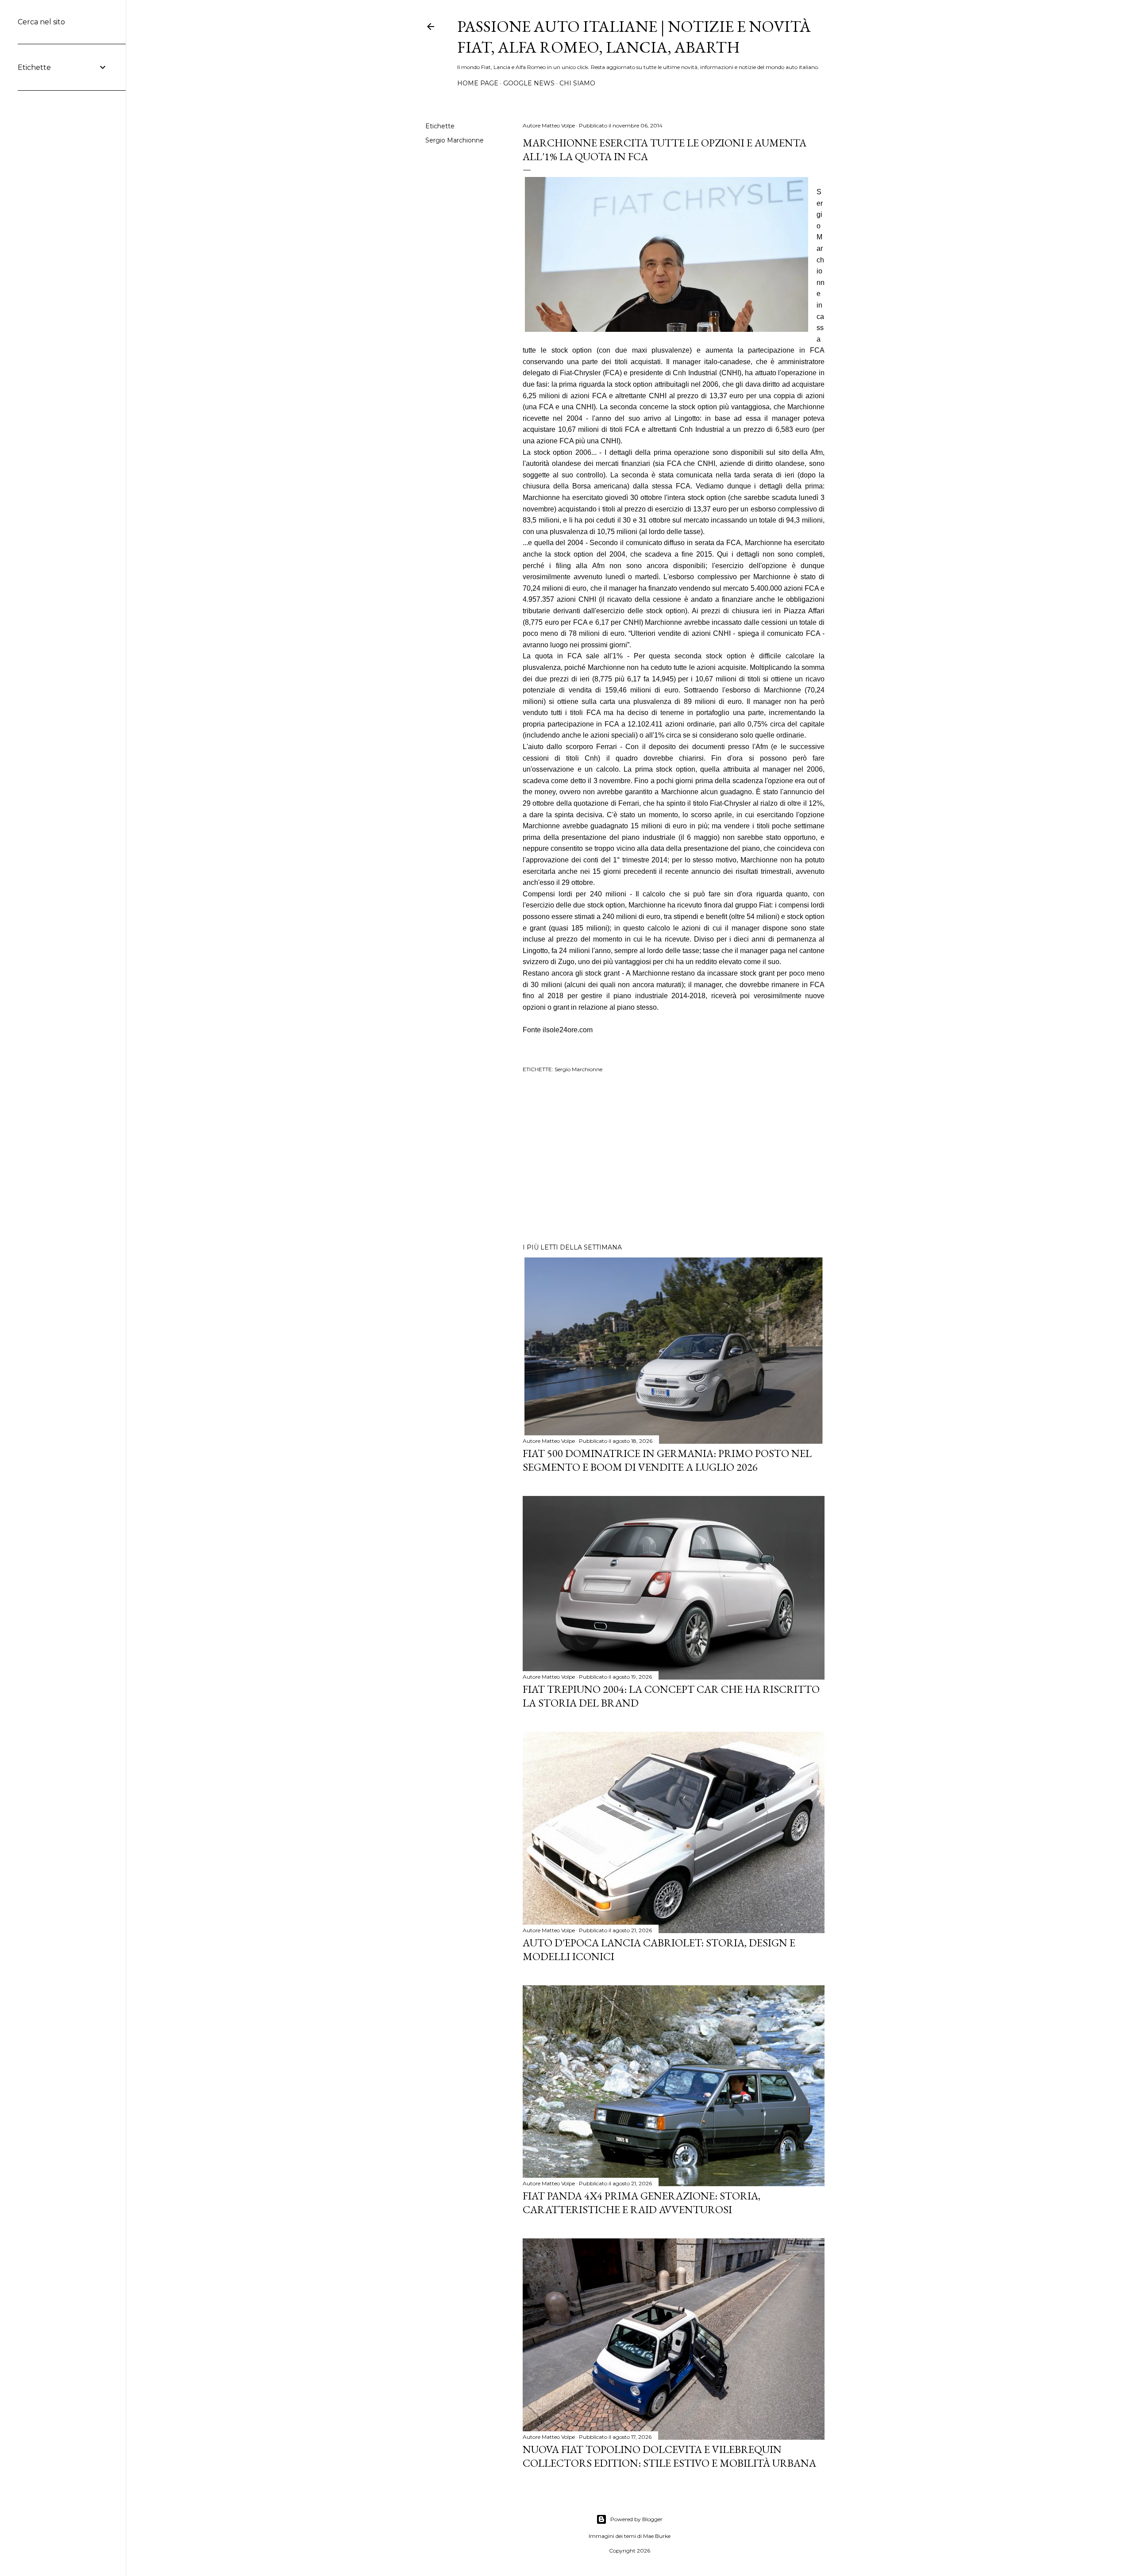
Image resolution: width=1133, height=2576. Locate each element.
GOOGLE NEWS (529, 83)
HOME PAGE (478, 83)
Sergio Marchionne (455, 140)
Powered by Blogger (636, 2519)
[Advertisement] (674, 1159)
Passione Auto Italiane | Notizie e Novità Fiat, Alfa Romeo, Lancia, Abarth (634, 37)
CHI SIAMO (577, 83)
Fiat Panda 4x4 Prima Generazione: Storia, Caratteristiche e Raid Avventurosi (642, 2203)
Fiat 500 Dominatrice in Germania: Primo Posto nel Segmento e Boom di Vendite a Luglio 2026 (667, 1460)
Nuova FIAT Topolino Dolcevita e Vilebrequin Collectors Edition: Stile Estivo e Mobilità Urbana (669, 2456)
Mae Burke (657, 2536)
